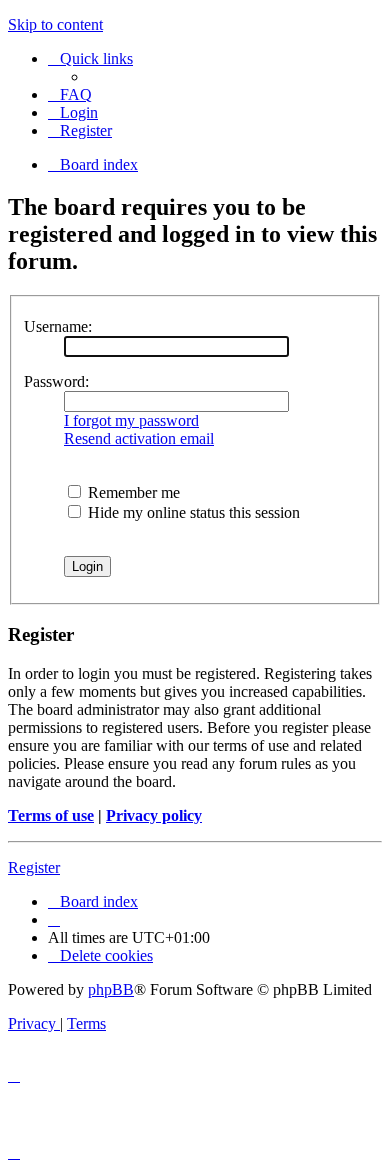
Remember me (132, 492)
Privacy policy (154, 815)
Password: (56, 381)
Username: (58, 326)
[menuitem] (70, 94)
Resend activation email (139, 438)
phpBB (111, 989)
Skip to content (55, 24)
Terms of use (51, 815)
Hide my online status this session (192, 512)
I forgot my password (131, 420)
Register (34, 867)
